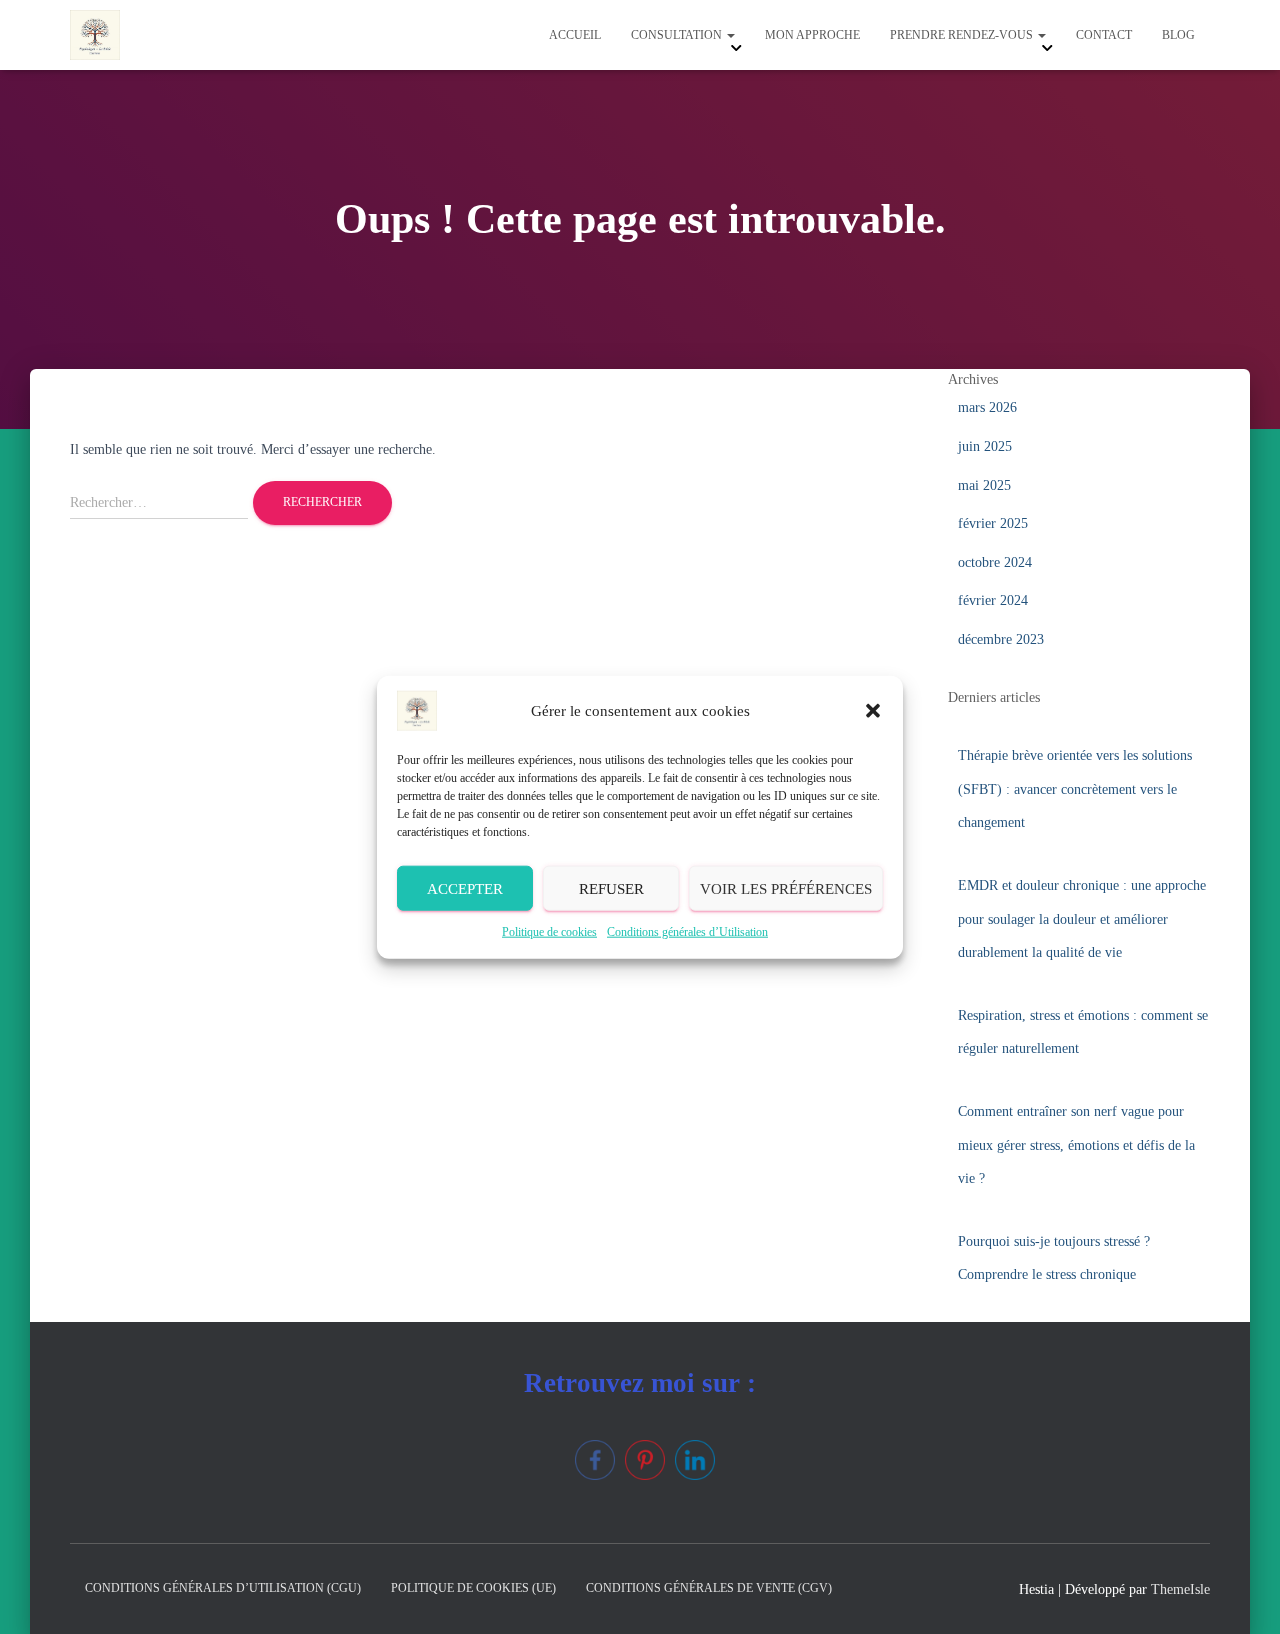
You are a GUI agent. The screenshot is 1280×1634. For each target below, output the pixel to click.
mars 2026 (987, 407)
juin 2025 (985, 446)
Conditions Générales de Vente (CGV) (709, 1588)
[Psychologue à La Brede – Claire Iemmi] (95, 35)
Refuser (611, 888)
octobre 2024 (995, 562)
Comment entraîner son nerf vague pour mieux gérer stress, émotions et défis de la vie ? (1076, 1145)
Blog (1178, 35)
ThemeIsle (1180, 1589)
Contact (1104, 35)
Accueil (575, 35)
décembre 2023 (1001, 639)
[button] (873, 711)
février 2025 (993, 523)
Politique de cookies (549, 932)
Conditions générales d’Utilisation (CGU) (223, 1588)
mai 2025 (984, 485)
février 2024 (993, 600)
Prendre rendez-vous (963, 35)
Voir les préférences (786, 888)
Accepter (465, 888)
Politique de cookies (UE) (473, 1588)
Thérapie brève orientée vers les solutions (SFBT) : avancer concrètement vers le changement (1075, 789)
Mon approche (812, 35)
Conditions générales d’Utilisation (687, 932)
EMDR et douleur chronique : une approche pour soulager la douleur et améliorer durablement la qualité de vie (1082, 919)
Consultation (678, 35)
